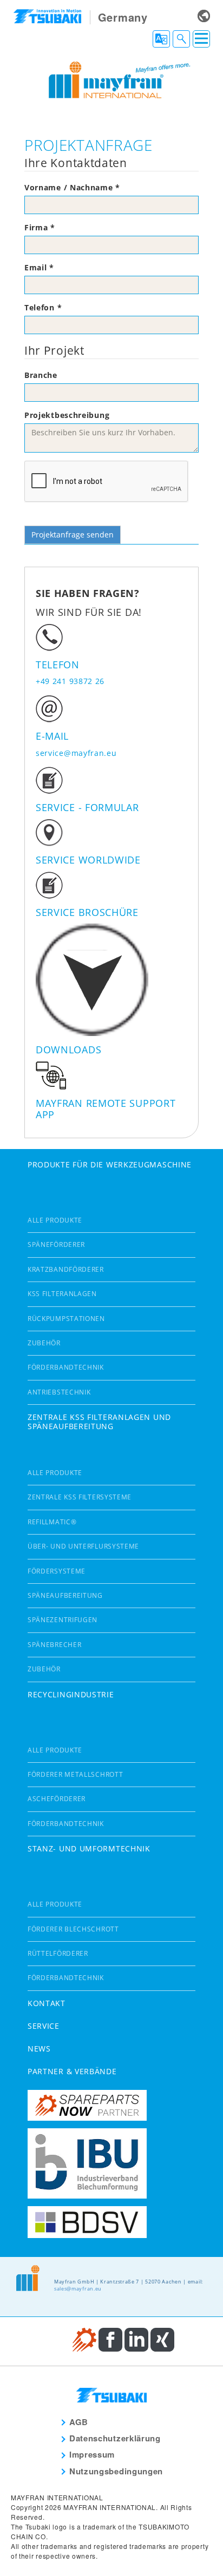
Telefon (43, 307)
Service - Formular (87, 807)
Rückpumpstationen (66, 1319)
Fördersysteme (57, 1571)
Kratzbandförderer (66, 1269)
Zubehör (44, 1343)
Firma (40, 227)
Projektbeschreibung (67, 415)
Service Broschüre (87, 912)
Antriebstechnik (59, 1392)
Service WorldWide (88, 860)
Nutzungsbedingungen (116, 2471)
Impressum (92, 2454)
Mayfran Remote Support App (106, 1109)
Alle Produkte (55, 1220)
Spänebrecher (54, 1645)
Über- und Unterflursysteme (83, 1546)
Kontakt (47, 2003)
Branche (41, 375)
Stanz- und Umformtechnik (89, 1848)
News (39, 2049)
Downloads (68, 1050)
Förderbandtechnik (66, 1367)
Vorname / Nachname (72, 187)
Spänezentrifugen (63, 1620)
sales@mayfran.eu (78, 2289)
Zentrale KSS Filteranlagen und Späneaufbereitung (99, 1422)
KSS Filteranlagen (62, 1294)
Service (44, 2026)
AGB (79, 2422)
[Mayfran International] (111, 79)
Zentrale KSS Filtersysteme (80, 1497)
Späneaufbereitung (65, 1595)
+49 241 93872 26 (70, 681)
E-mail (52, 736)
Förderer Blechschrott (73, 1929)
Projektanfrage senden (73, 535)
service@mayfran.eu (76, 753)
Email (39, 267)
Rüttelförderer (58, 1953)
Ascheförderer (57, 1799)
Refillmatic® (52, 1522)
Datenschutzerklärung (115, 2438)
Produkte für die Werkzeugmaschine (110, 1164)
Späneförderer (56, 1244)
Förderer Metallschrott (75, 1774)
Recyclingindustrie (71, 1694)
